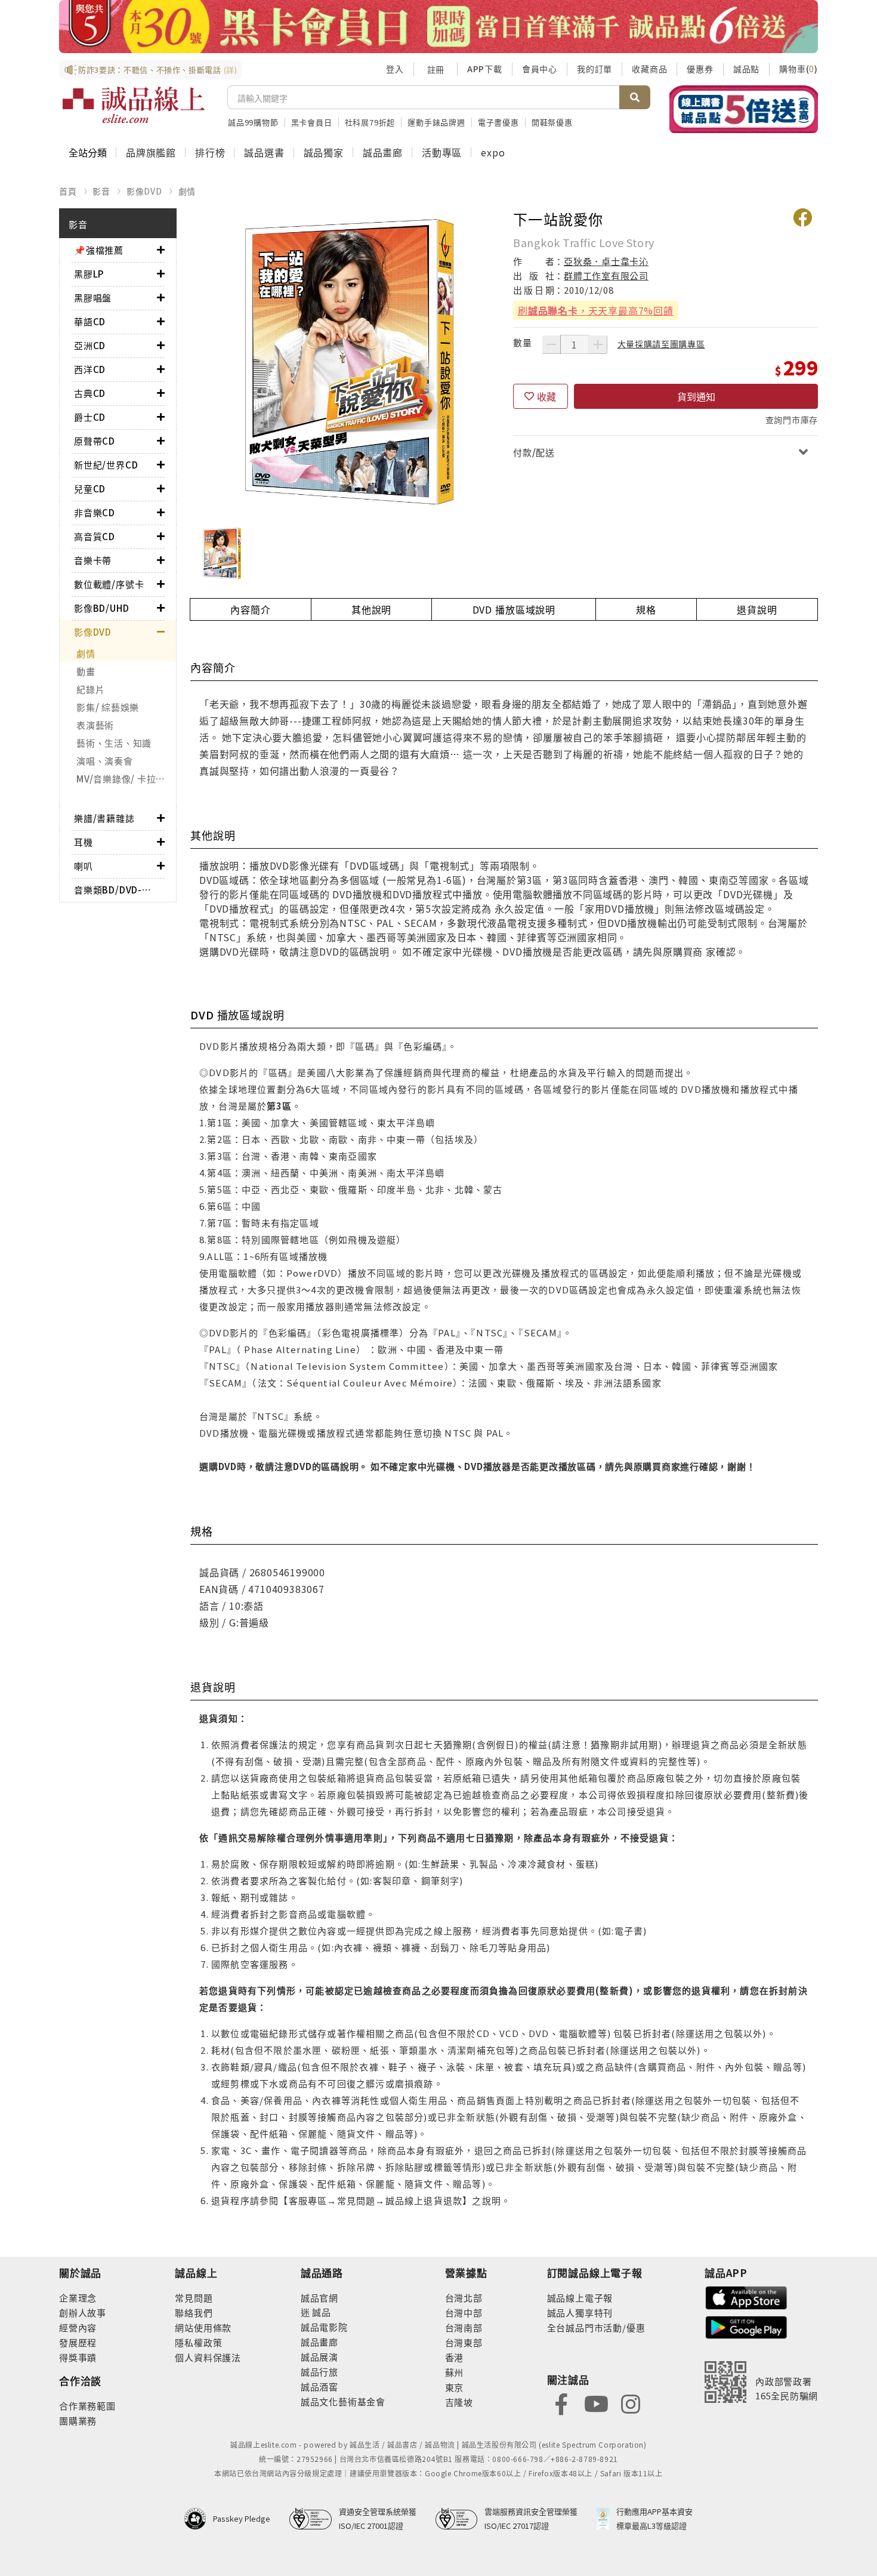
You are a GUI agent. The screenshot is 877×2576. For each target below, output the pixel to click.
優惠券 (700, 69)
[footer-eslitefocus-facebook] (561, 2403)
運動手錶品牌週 (436, 122)
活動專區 (442, 152)
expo (493, 152)
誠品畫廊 (383, 152)
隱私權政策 (198, 2342)
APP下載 (485, 69)
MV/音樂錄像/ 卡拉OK (123, 779)
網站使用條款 (203, 2327)
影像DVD (144, 191)
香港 (455, 2357)
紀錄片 (90, 689)
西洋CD (90, 369)
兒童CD (90, 489)
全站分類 (88, 152)
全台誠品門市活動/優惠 (596, 2327)
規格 (646, 609)
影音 (101, 191)
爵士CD (90, 417)
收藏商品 (649, 69)
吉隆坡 (459, 2402)
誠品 (321, 2312)
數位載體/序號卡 (109, 584)
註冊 (436, 69)
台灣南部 (464, 2327)
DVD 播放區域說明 (514, 609)
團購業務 (78, 2421)
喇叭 (84, 866)
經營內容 (78, 2327)
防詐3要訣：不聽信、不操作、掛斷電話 (158, 70)
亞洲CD (90, 345)
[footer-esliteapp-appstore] (746, 2296)
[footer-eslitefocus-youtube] (596, 2403)
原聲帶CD (95, 441)
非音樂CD (95, 512)
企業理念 (78, 2298)
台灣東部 (464, 2342)
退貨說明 (757, 609)
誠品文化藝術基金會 (343, 2401)
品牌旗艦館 (151, 152)
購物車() (799, 69)
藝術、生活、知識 (114, 743)
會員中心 (540, 69)
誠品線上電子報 (580, 2298)
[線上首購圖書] (744, 109)
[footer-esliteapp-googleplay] (746, 2326)
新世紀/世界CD (106, 465)
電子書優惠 (498, 122)
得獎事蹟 (78, 2357)
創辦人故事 (83, 2312)
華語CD (90, 321)
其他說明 (371, 609)
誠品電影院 (324, 2327)
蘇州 (455, 2372)
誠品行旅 (319, 2372)
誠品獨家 (324, 152)
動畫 (86, 671)
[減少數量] (551, 344)
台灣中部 (464, 2312)
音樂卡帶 (93, 560)
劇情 (187, 191)
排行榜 (210, 152)
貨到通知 (696, 396)
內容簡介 (250, 609)
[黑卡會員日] (438, 27)
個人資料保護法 (208, 2357)
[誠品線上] (134, 105)
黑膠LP (89, 274)
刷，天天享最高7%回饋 (596, 310)
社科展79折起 (370, 122)
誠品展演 (319, 2357)
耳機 (84, 842)
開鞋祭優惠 (552, 122)
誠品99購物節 (253, 122)
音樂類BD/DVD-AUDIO (115, 890)
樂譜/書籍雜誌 (104, 818)
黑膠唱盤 (93, 298)
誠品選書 (264, 152)
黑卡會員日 (312, 122)
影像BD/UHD (101, 608)
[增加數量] (598, 344)
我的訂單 (595, 69)
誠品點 (746, 69)
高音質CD (95, 536)
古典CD (90, 393)
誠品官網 (319, 2298)
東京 (455, 2387)
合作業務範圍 (87, 2406)
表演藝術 (95, 725)
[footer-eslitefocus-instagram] (631, 2403)
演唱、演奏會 (105, 761)
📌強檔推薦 (99, 250)
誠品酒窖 (319, 2387)
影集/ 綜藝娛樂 (108, 707)
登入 (395, 69)
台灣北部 (464, 2298)
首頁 (68, 191)
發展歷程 (78, 2342)
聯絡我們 (194, 2312)
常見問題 (194, 2298)
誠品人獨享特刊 (580, 2312)
